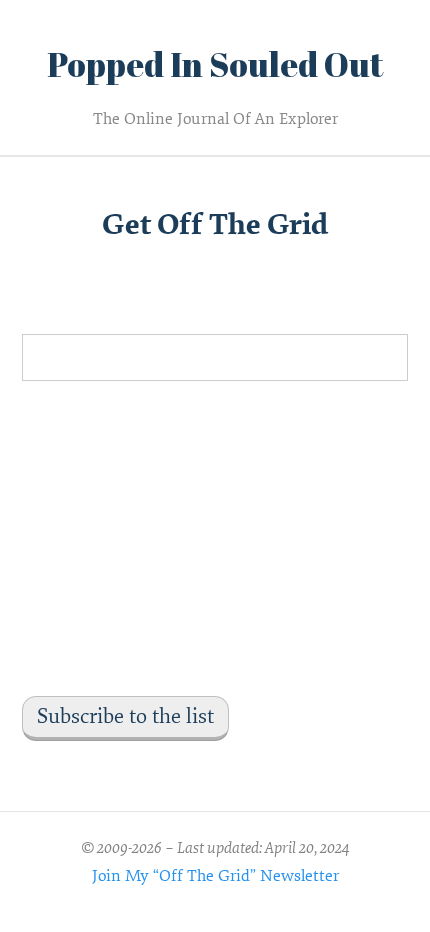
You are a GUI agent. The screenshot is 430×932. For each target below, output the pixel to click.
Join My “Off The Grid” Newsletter (215, 876)
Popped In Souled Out (215, 64)
